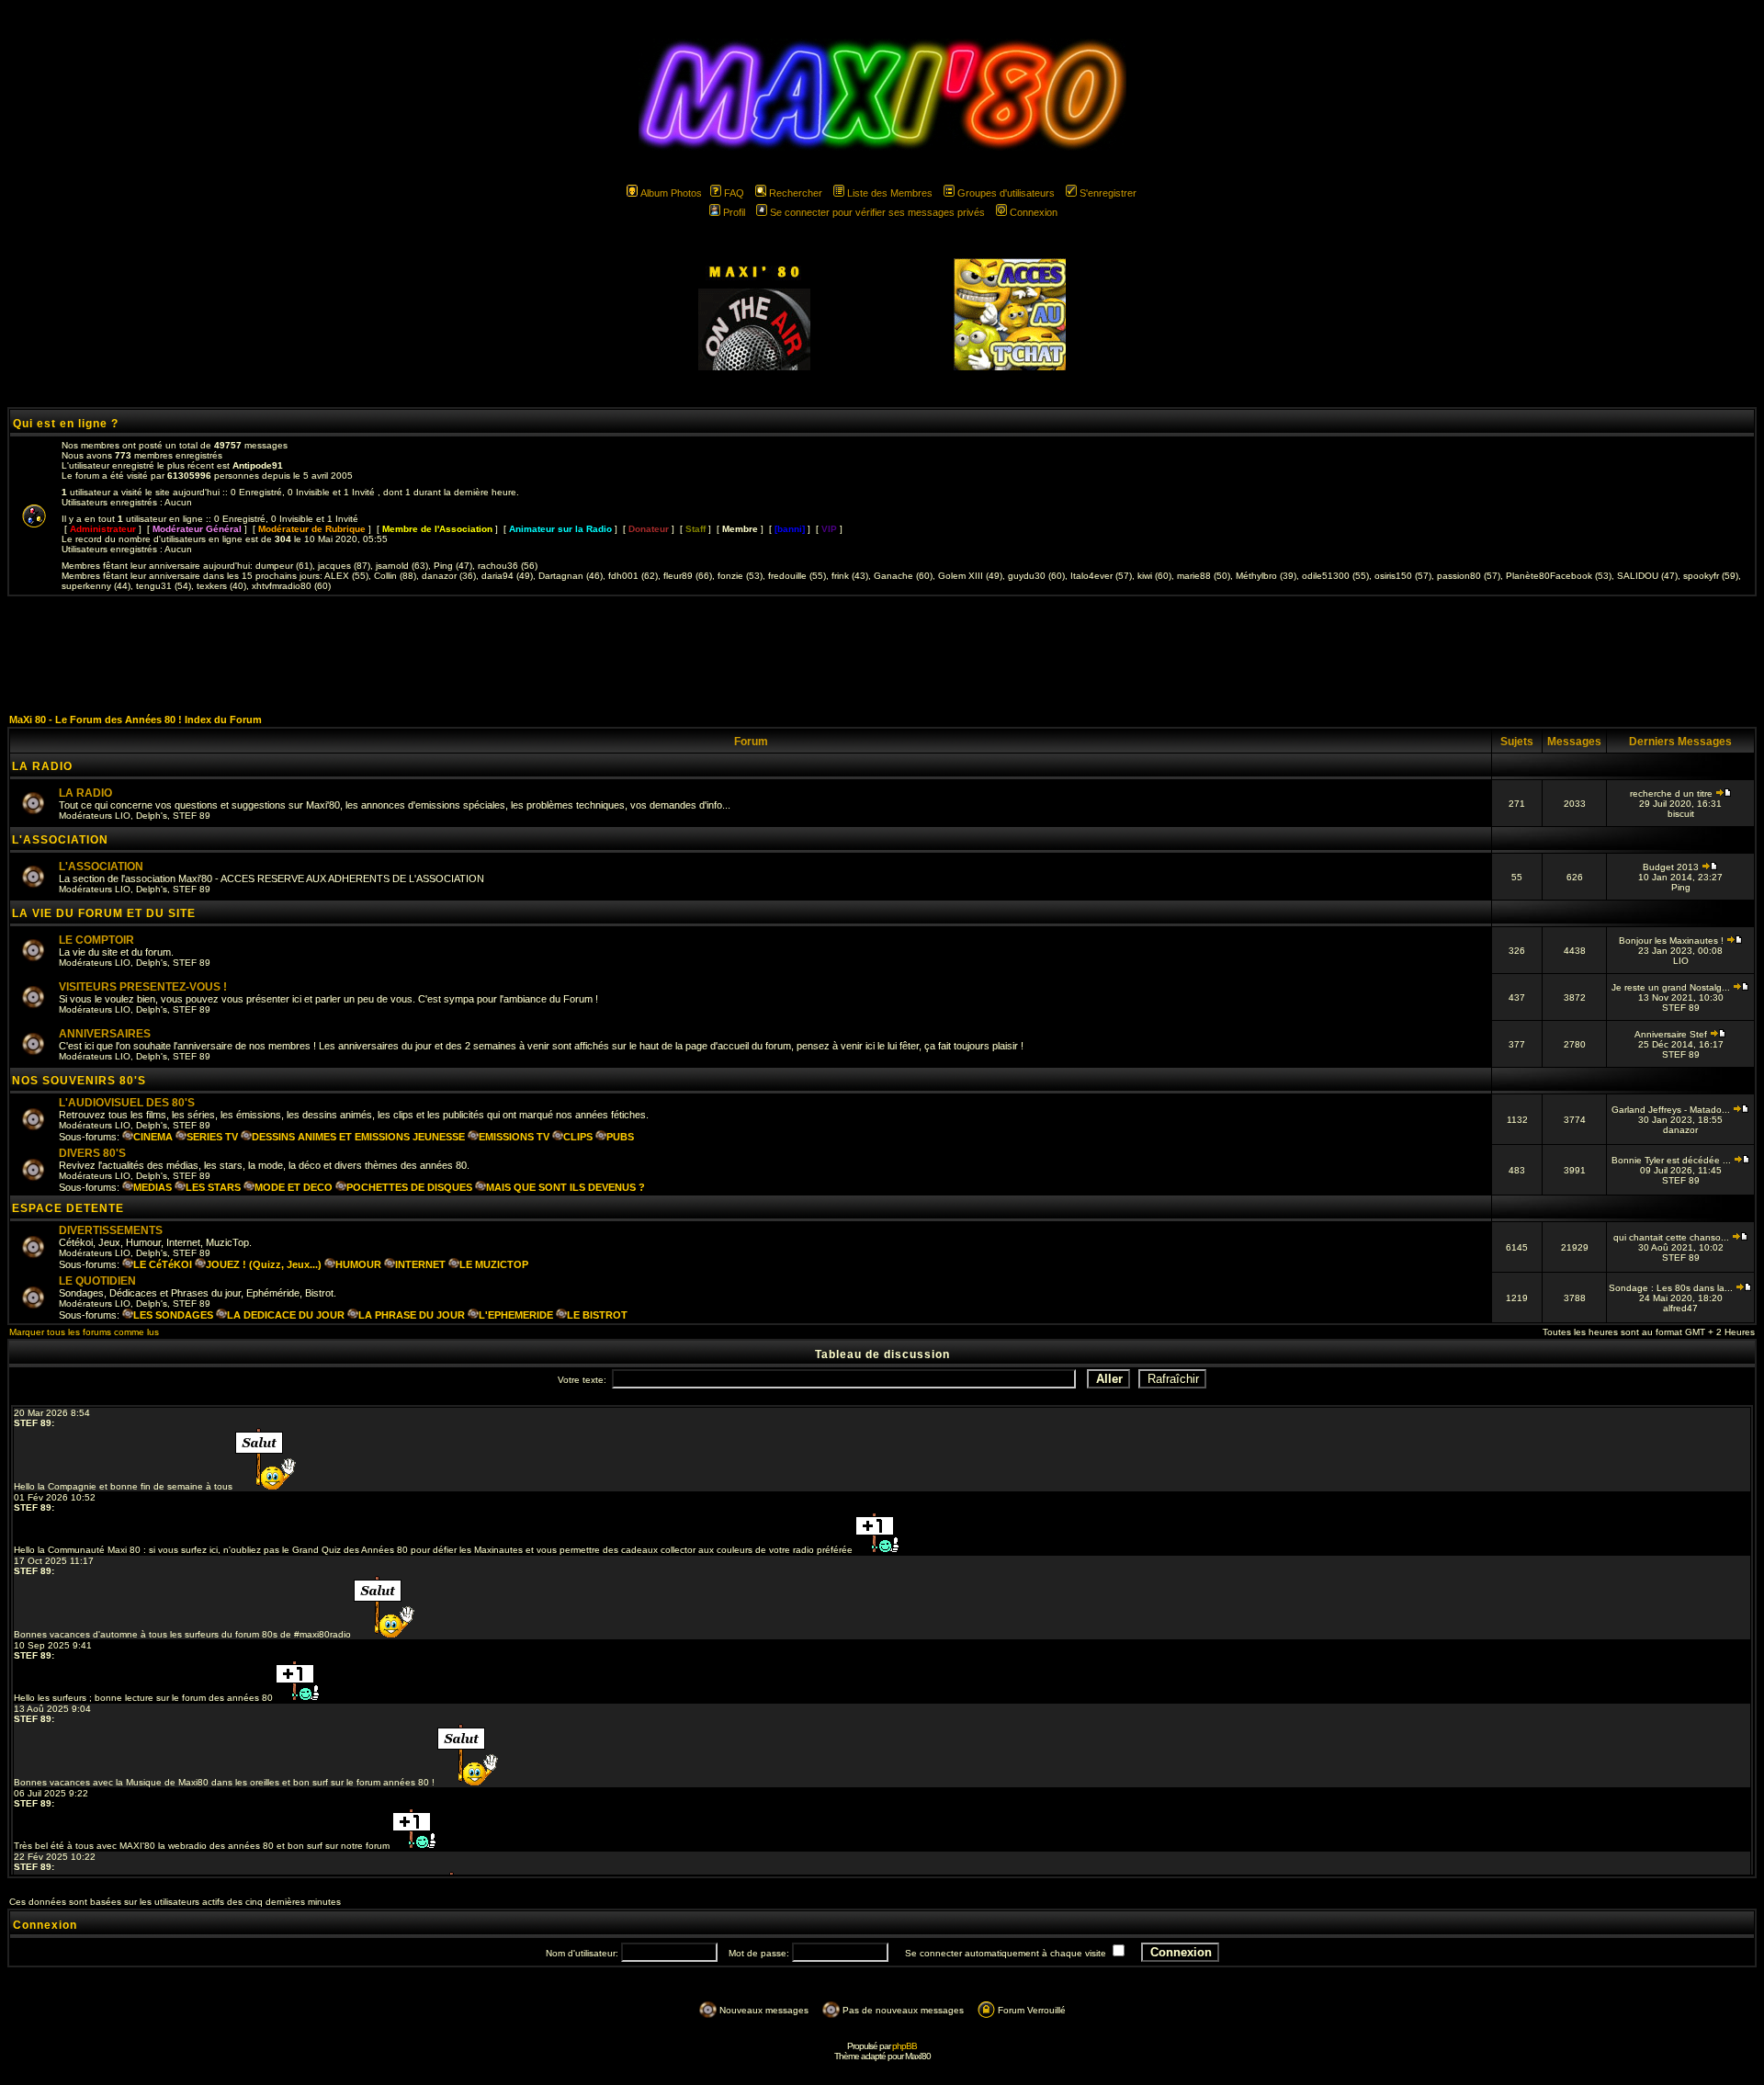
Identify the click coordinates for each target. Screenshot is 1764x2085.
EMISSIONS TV (514, 1137)
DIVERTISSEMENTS (111, 1230)
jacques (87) (344, 566)
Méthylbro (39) (1266, 576)
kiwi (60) (1154, 576)
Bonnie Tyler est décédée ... (1673, 1160)
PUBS (620, 1137)
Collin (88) (395, 576)
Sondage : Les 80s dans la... (1672, 1288)
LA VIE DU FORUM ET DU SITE (104, 913)
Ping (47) (453, 566)
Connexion (1034, 212)
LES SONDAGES (173, 1315)
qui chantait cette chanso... (1673, 1237)
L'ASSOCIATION (60, 840)
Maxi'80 (918, 2056)
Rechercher (796, 193)
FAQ (734, 193)
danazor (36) (449, 576)
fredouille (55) (797, 576)
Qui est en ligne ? (66, 424)
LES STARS (213, 1187)
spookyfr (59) (1711, 576)
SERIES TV (212, 1137)
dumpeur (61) (284, 566)
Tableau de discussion (882, 1354)
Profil (734, 212)
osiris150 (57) (1403, 576)
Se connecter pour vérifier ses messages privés (877, 212)
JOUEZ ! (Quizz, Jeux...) (264, 1264)
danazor (1680, 1130)
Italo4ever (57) (1101, 576)
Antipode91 (258, 465)
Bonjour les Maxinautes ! (1673, 941)
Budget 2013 (1672, 867)
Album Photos (671, 193)
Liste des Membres (890, 193)
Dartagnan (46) (571, 576)
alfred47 (1680, 1308)
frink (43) (850, 576)
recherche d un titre (1673, 793)
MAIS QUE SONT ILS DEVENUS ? (565, 1187)
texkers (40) (221, 586)
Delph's (152, 816)
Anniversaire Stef (1672, 1034)
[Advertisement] (882, 654)
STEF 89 (192, 816)
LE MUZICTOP (494, 1264)
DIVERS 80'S (92, 1153)
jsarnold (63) (402, 566)
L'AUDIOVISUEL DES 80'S (127, 1103)
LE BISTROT (597, 1315)
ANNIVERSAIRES (105, 1034)
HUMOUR (358, 1264)
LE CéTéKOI (163, 1264)
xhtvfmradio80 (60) (291, 586)
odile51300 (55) (1335, 576)
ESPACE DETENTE (68, 1208)
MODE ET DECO (294, 1187)
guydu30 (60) (1036, 576)
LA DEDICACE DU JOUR (286, 1315)
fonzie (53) (740, 576)
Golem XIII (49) (970, 576)
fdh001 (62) (633, 576)
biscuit (1681, 814)
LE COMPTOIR (96, 940)
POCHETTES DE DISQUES (409, 1187)
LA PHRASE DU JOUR (412, 1315)
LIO (123, 816)
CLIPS (578, 1137)
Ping (1681, 887)
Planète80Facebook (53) (1559, 576)
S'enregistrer (1108, 193)
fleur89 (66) (688, 576)
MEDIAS (153, 1187)
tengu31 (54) (164, 586)
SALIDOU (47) (1647, 576)
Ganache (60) (903, 576)
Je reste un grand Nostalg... (1672, 987)
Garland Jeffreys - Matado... (1672, 1110)
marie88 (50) (1204, 576)
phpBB (905, 2046)
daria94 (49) (507, 576)
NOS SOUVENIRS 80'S (79, 1081)
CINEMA (153, 1137)
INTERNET (420, 1264)
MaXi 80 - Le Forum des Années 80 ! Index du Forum (136, 720)
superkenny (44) (96, 586)
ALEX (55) (346, 576)
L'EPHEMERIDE (516, 1315)
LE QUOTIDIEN (97, 1281)
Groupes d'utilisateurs (1006, 193)
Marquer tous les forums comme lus (84, 1332)
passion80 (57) (1469, 576)
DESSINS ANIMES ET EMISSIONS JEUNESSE (358, 1137)
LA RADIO (42, 766)
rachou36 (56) (508, 566)
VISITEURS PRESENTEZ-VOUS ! (143, 987)
